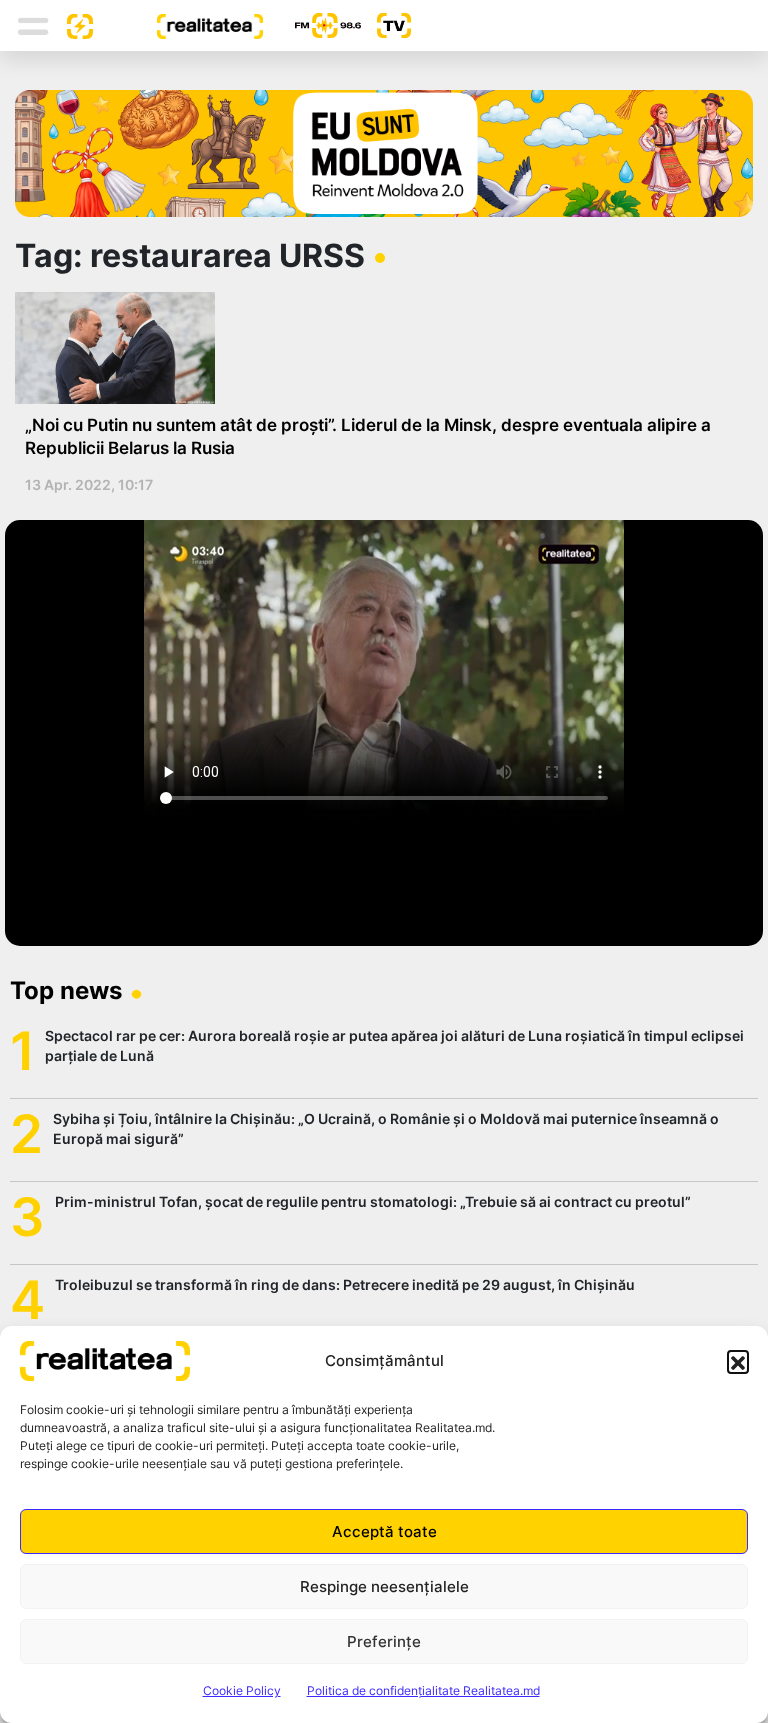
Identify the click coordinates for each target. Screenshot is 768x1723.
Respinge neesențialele (384, 1586)
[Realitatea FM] (312, 25)
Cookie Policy (242, 1690)
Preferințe (384, 1641)
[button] (738, 1361)
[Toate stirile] (72, 25)
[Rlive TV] (386, 25)
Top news (66, 990)
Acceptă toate (384, 1531)
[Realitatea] (178, 25)
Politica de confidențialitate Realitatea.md (423, 1690)
